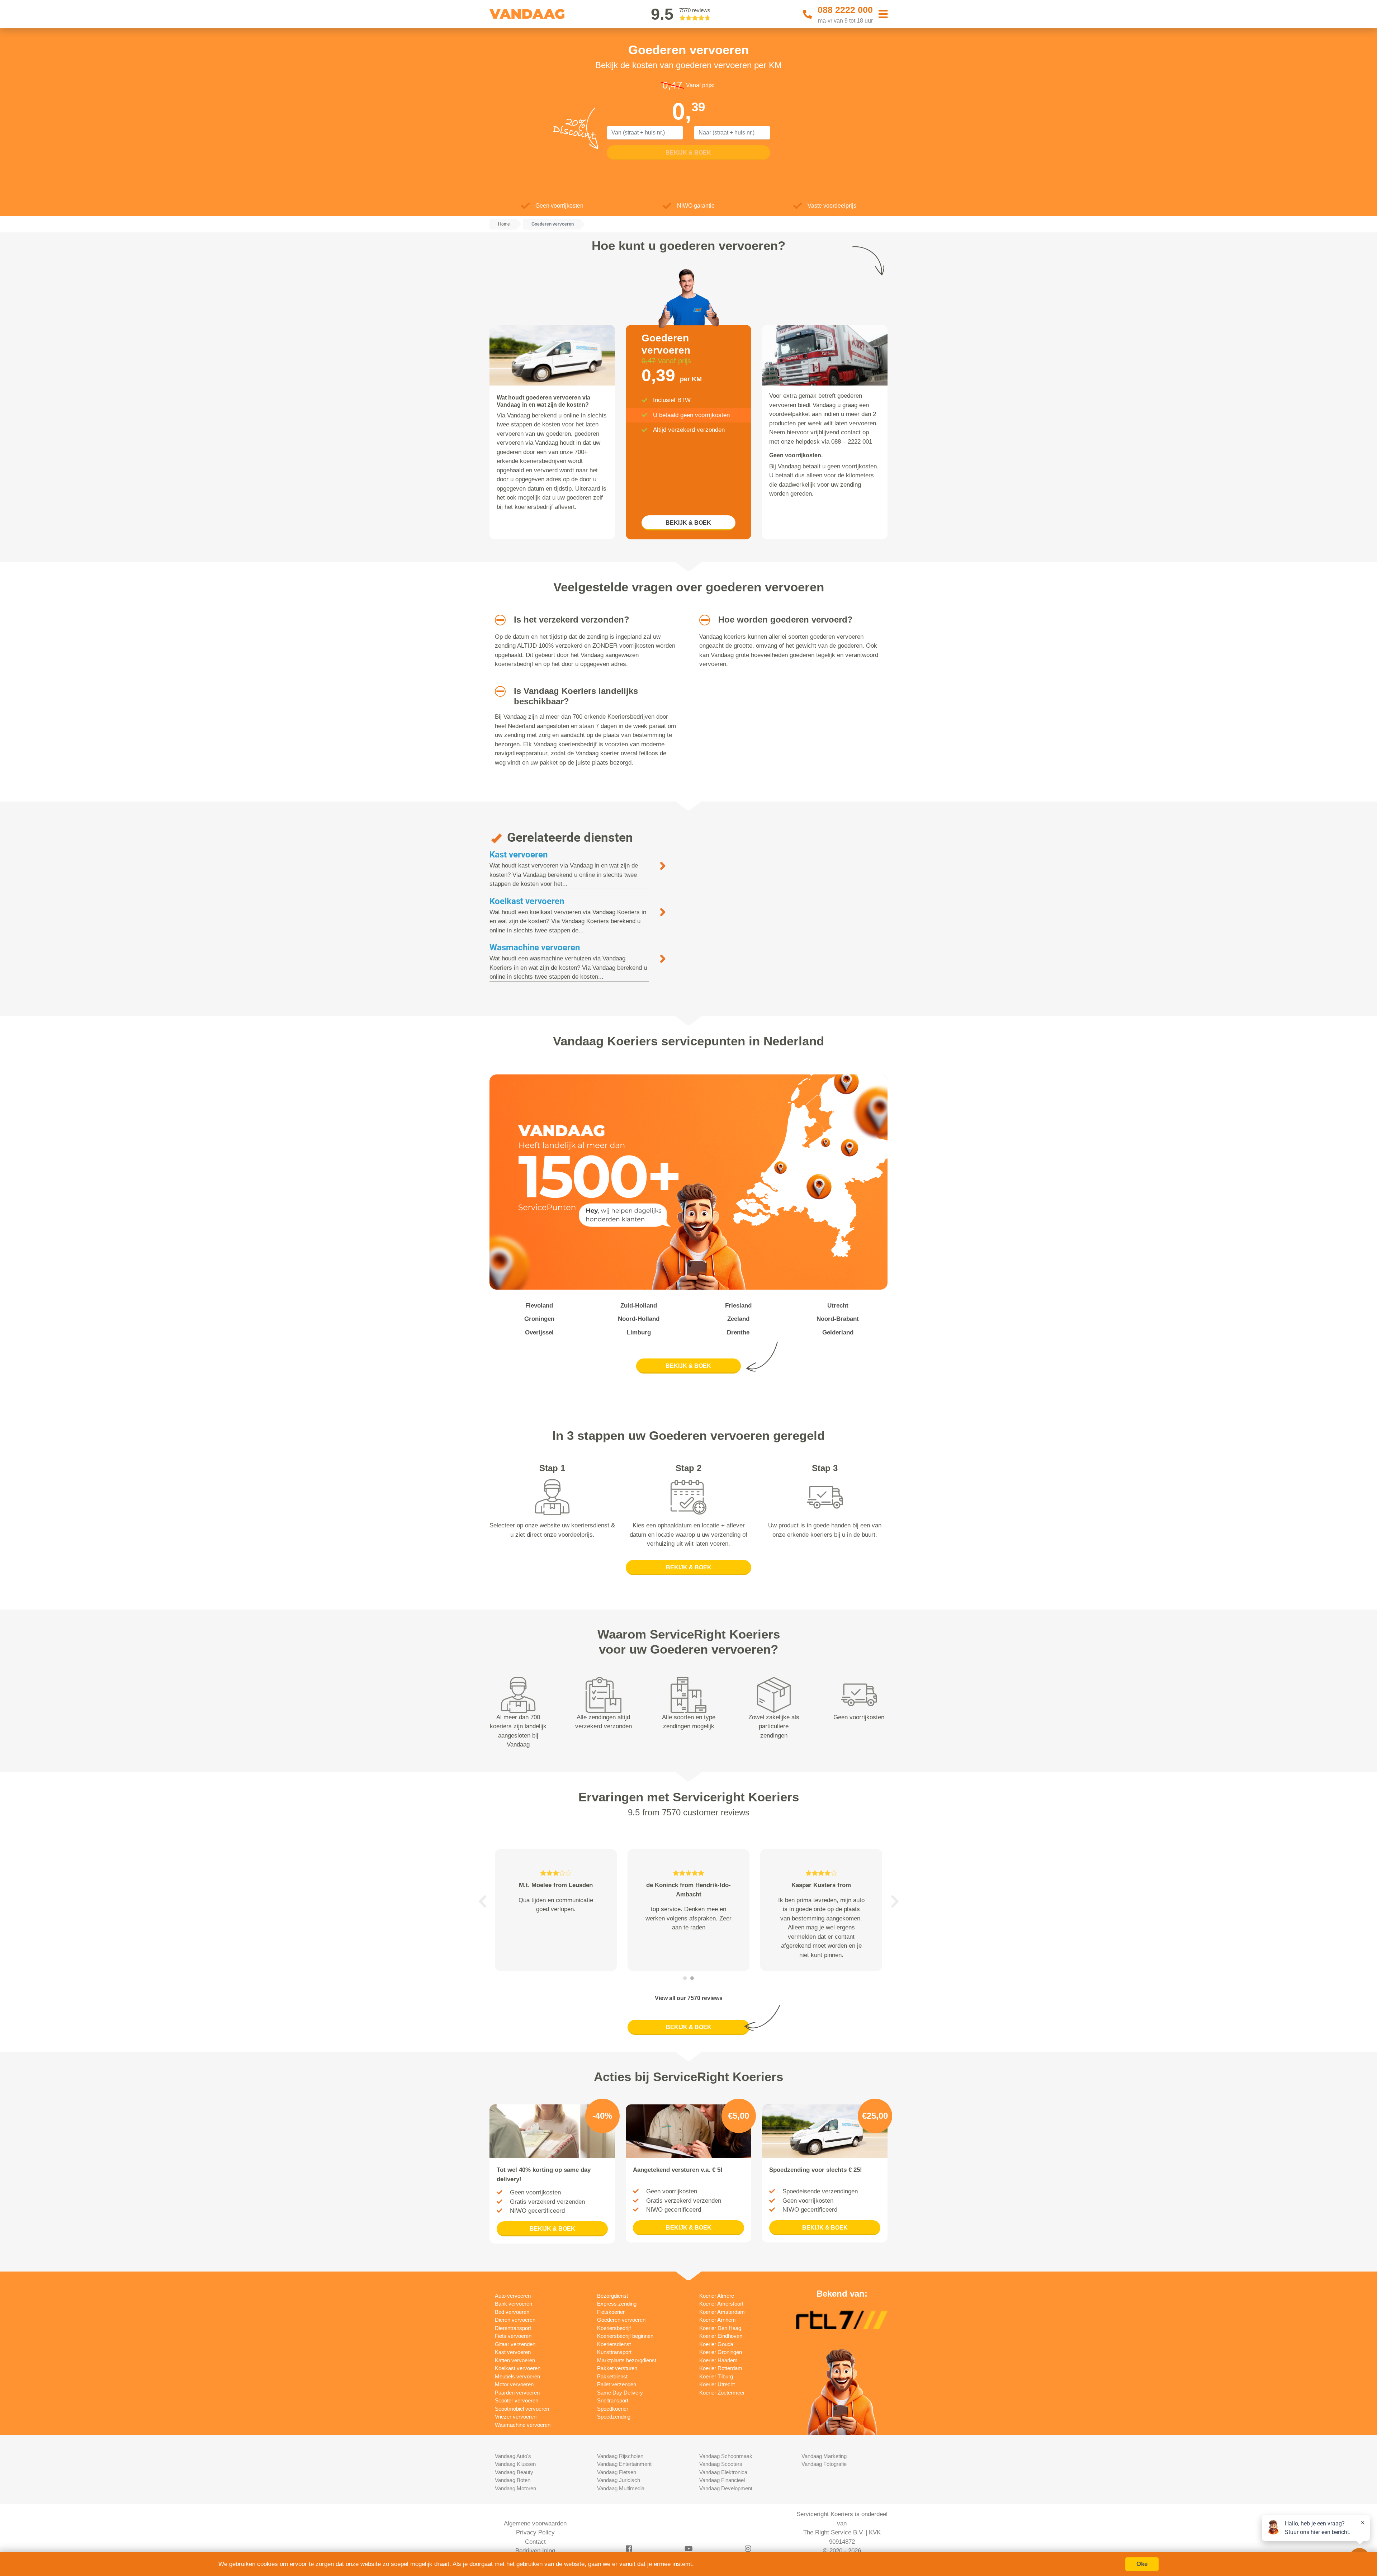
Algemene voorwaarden (535, 2523)
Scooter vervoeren (517, 2400)
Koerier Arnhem (718, 2320)
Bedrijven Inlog (535, 2551)
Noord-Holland (639, 1319)
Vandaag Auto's (513, 2456)
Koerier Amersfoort (721, 2304)
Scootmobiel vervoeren (522, 2409)
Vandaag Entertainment (624, 2464)
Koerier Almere (717, 2296)
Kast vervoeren (519, 855)
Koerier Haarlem (718, 2360)
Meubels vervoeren (517, 2376)
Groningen (539, 1319)
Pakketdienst (612, 2376)
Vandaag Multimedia (621, 2488)
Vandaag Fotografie (824, 2464)
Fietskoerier (611, 2312)
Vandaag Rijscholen (620, 2456)
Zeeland (738, 1319)
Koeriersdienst (614, 2344)
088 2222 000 (845, 10)
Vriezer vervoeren (516, 2417)
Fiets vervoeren (513, 2336)
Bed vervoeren (512, 2312)
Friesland (738, 1306)
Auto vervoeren (513, 2296)
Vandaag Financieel (722, 2480)
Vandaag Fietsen (617, 2472)
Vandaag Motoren (515, 2488)
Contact (535, 2542)
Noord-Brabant (838, 1319)
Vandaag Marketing (824, 2456)
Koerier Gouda (716, 2344)
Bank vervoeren (514, 2304)
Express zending (617, 2304)
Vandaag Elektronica (723, 2472)
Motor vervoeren (514, 2384)
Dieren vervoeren (515, 2320)
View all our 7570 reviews (689, 1998)
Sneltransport (613, 2400)
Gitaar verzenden (515, 2344)
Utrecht (838, 1306)
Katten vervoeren (515, 2360)
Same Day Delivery (620, 2393)
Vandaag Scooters (721, 2464)
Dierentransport (513, 2328)
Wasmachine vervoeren (535, 947)
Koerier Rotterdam (721, 2368)
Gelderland (838, 1332)
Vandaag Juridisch (619, 2480)
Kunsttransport (614, 2352)
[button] (498, 620)
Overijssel (539, 1332)
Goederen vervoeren (621, 2320)
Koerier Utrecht (717, 2384)
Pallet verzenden (617, 2384)
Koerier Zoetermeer (722, 2393)
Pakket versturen (617, 2368)
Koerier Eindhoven (721, 2336)
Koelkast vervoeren (527, 901)
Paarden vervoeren (517, 2393)
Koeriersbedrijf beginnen (625, 2336)
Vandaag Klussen (515, 2464)
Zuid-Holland (639, 1306)
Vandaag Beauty (514, 2472)
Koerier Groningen (721, 2352)
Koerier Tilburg (716, 2376)
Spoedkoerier (613, 2409)
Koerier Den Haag (720, 2328)
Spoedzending (614, 2417)
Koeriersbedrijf (614, 2328)
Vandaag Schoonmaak (726, 2456)
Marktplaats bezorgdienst (627, 2360)
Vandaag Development (726, 2488)
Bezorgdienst (612, 2296)
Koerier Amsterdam (722, 2312)
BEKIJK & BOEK (688, 523)
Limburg (639, 1332)
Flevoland (539, 1306)
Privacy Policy (535, 2532)
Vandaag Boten (513, 2480)
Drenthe (738, 1332)
